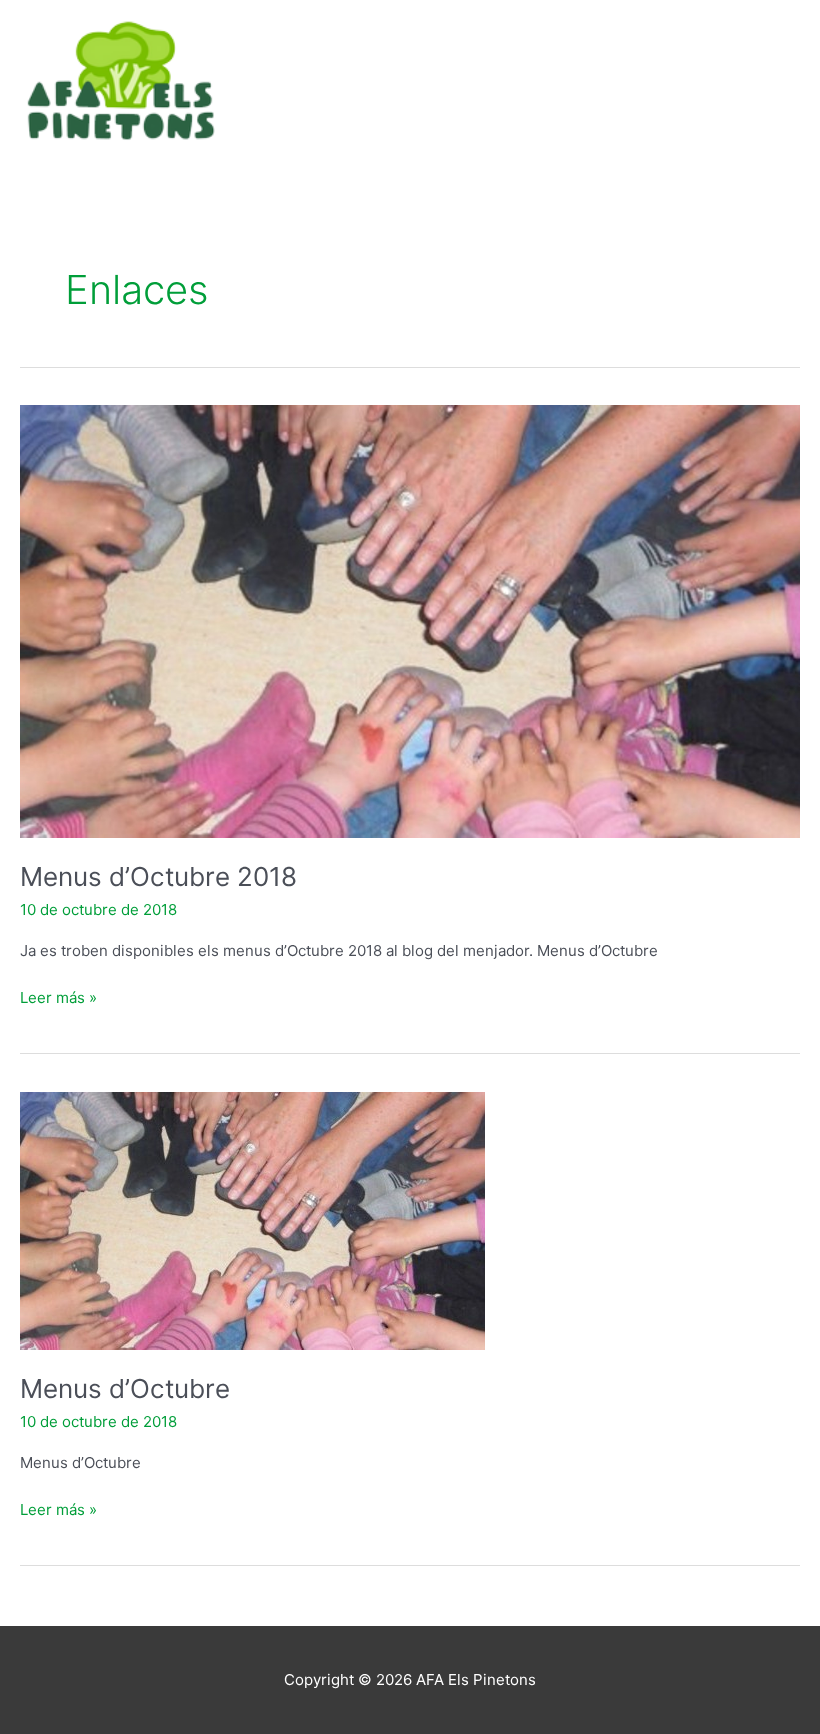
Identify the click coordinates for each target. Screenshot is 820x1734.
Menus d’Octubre (125, 1388)
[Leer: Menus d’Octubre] (252, 1219)
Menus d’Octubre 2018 (158, 876)
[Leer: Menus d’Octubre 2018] (410, 620)
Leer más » (58, 996)
